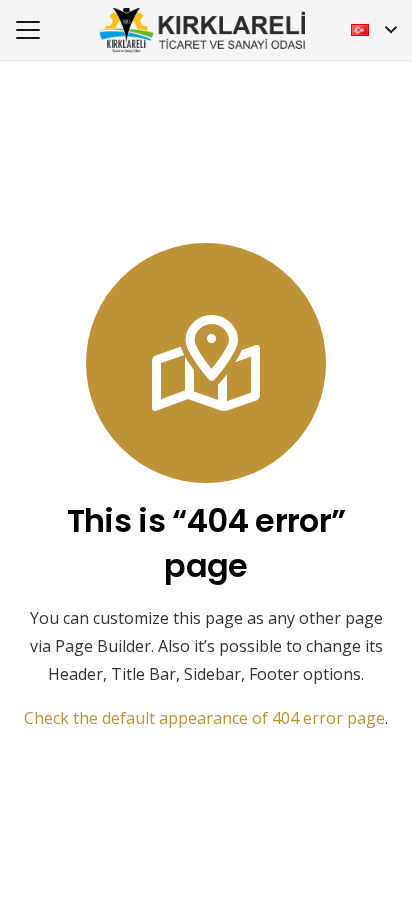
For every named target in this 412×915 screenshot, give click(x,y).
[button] (28, 30)
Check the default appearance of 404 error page (204, 718)
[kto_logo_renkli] (202, 30)
